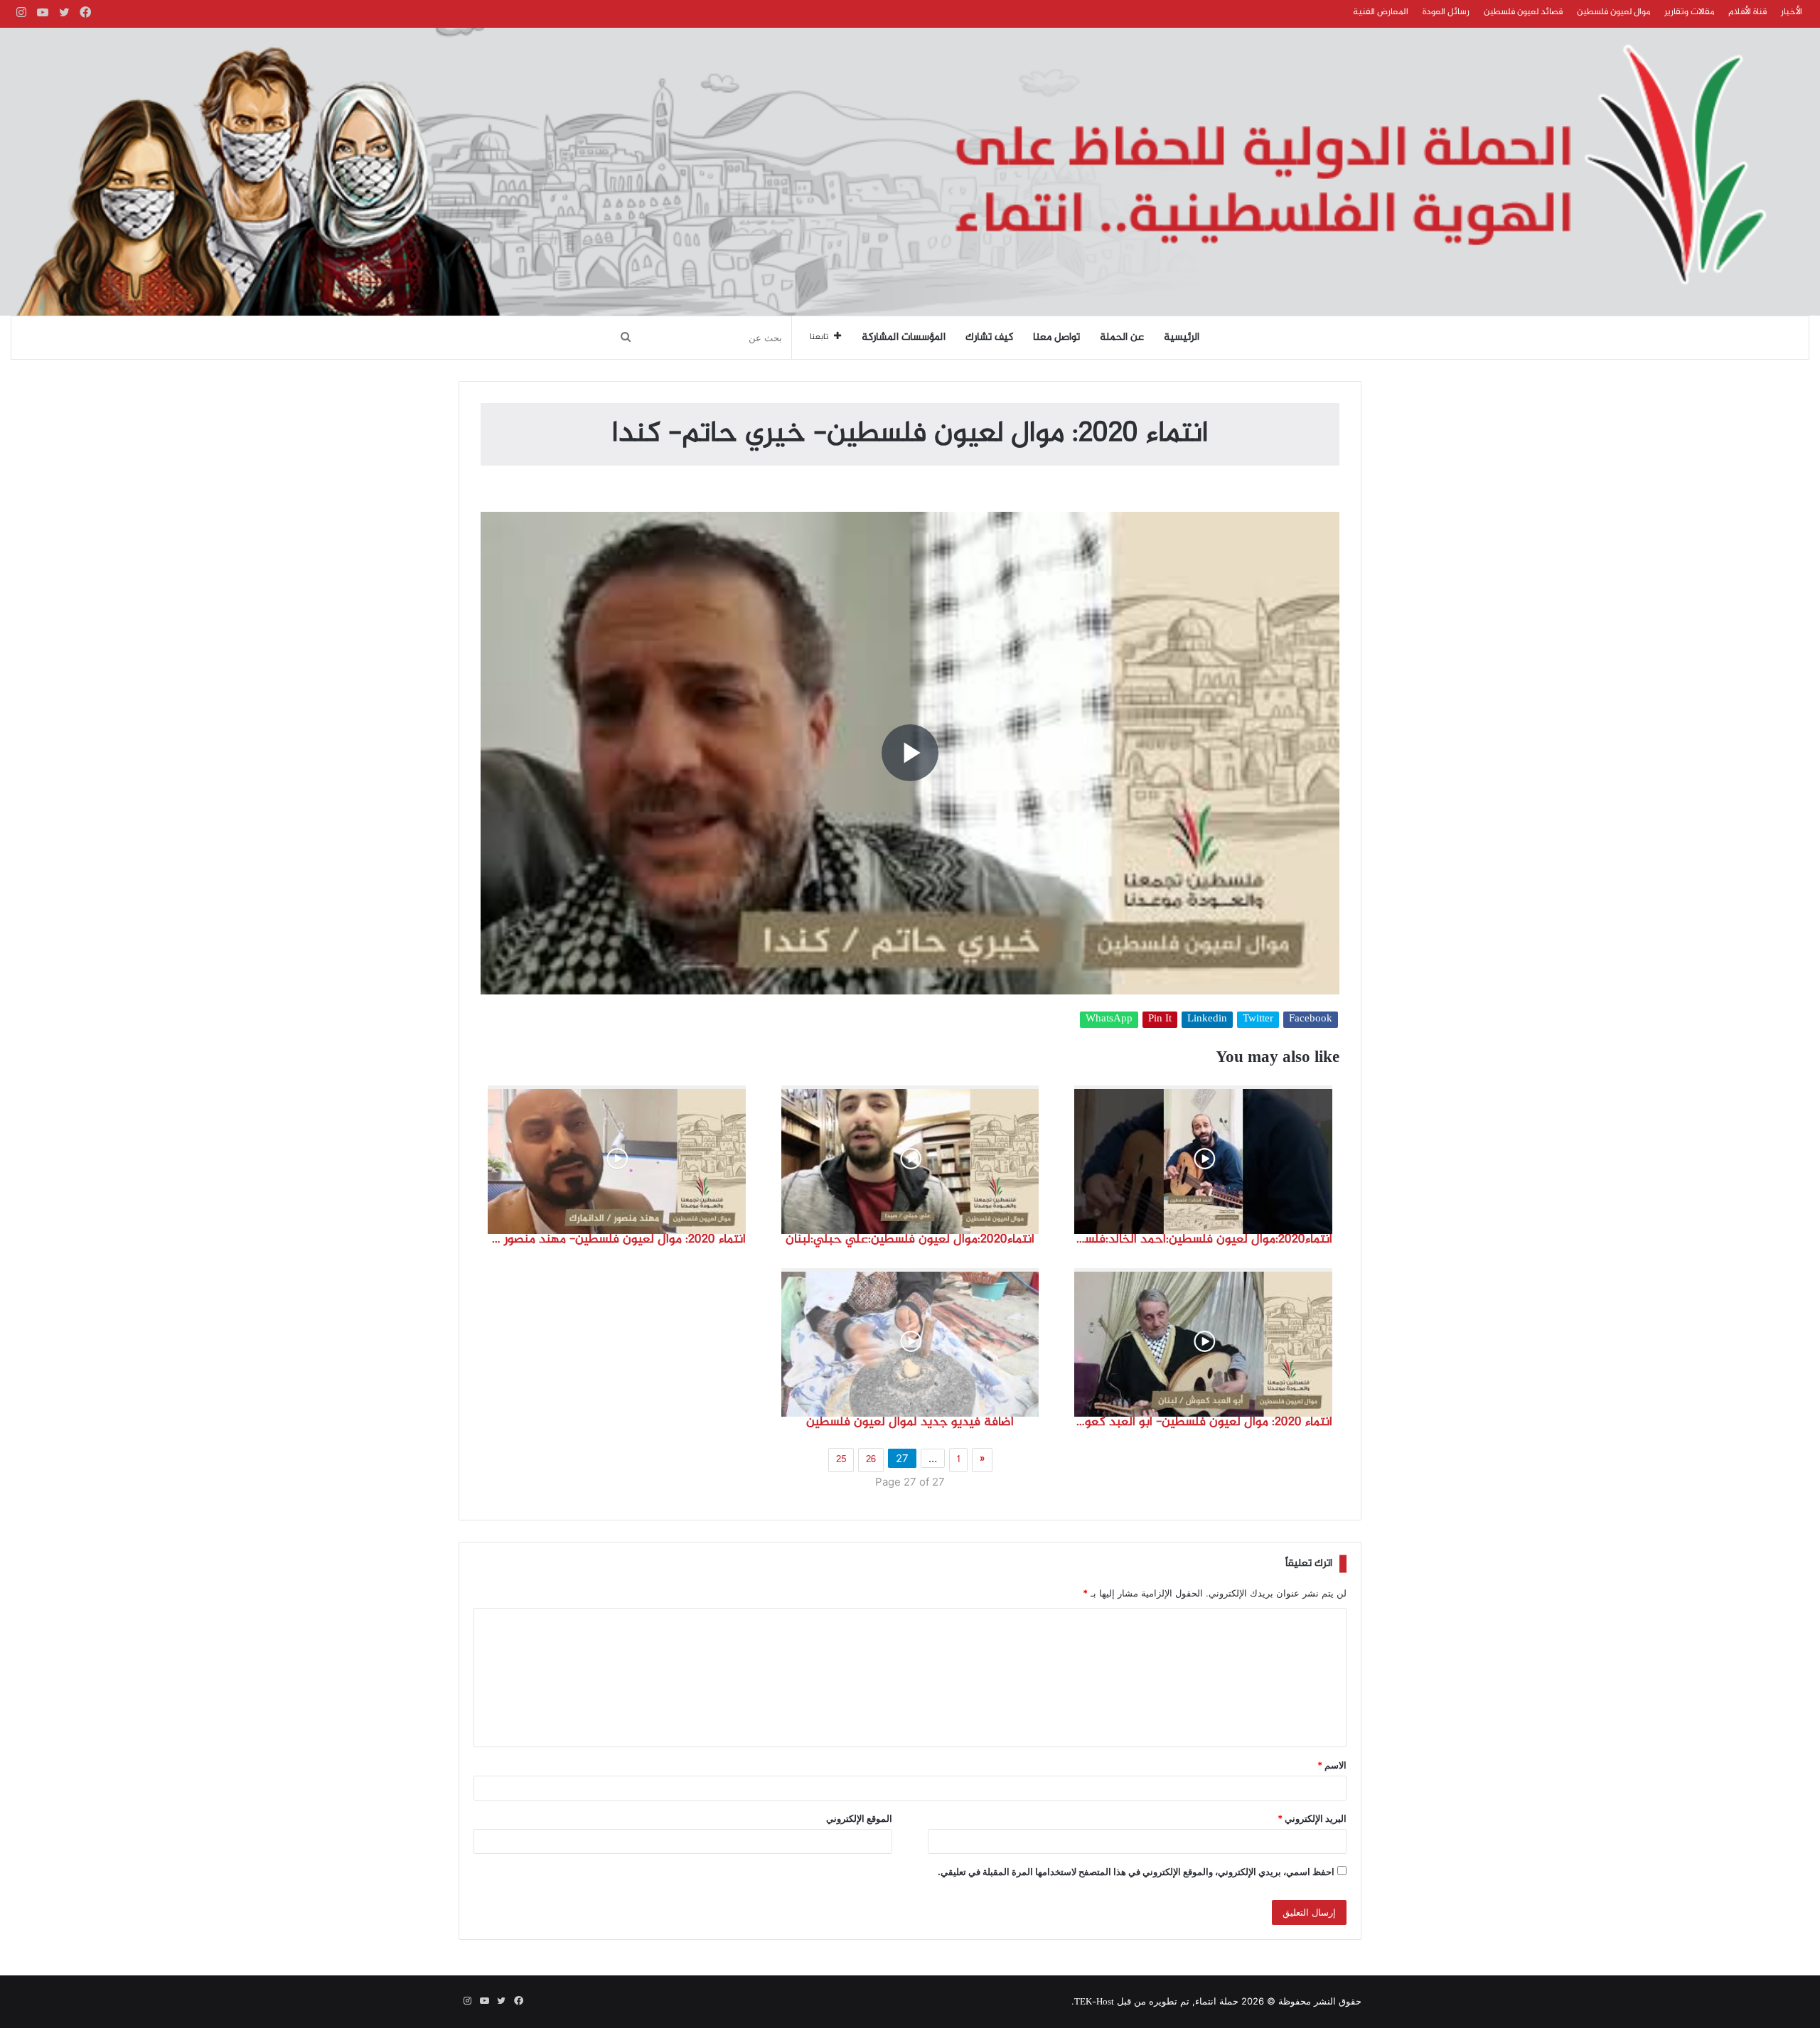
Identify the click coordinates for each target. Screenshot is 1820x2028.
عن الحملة (1122, 338)
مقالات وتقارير (1689, 12)
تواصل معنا (1056, 338)
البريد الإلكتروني (1312, 1818)
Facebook (1311, 1020)
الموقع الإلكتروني (859, 1818)
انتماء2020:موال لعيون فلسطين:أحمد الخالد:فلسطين (1203, 1240)
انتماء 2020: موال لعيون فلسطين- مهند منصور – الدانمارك (617, 1240)
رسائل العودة (1446, 12)
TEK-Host (1094, 2002)
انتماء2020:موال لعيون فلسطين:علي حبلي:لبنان (910, 1240)
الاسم (1332, 1765)
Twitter (1258, 1020)
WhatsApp (1109, 1020)
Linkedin (1207, 1020)
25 (841, 1460)
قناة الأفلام (1747, 12)
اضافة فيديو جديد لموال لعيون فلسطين (910, 1422)
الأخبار (1792, 12)
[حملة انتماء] (910, 172)
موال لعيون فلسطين (1613, 12)
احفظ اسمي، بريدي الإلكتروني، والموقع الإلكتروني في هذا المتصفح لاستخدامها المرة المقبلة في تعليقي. (1136, 1872)
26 (871, 1460)
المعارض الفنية (1381, 12)
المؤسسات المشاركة (904, 338)
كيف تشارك (989, 338)
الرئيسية (1182, 338)
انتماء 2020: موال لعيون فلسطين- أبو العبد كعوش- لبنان (1203, 1422)
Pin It (1160, 1020)
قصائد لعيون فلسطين (1523, 12)
